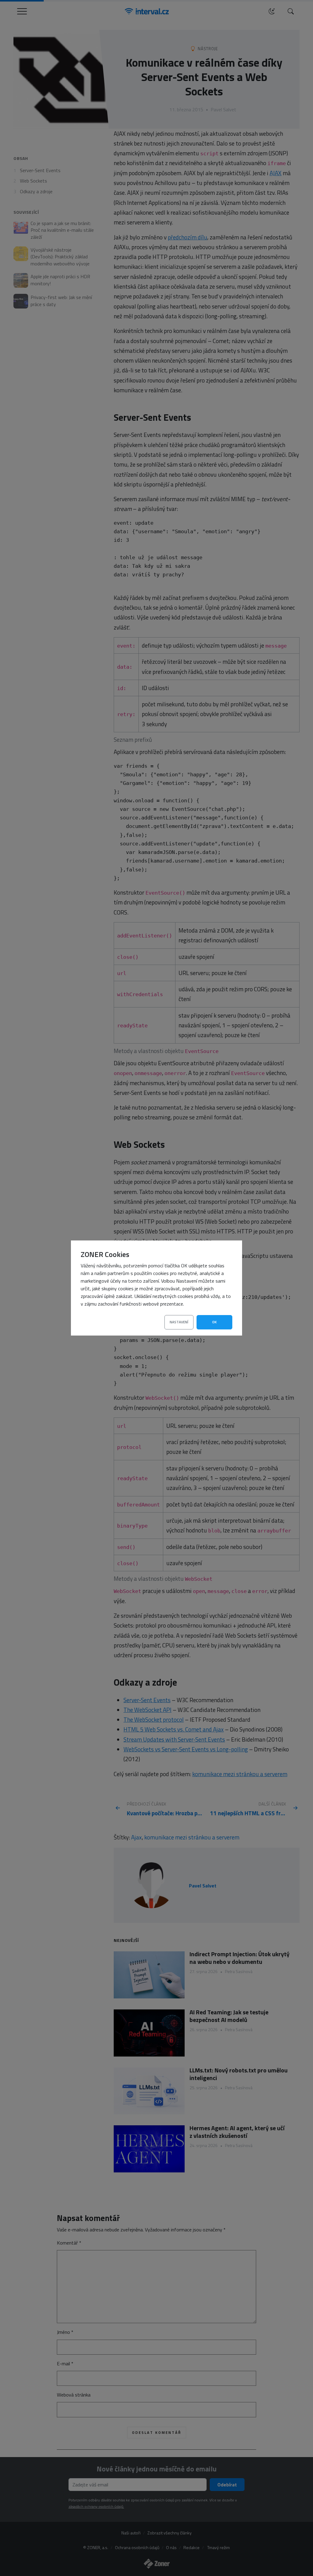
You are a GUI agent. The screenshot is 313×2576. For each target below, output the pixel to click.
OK (214, 1322)
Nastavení (179, 1322)
